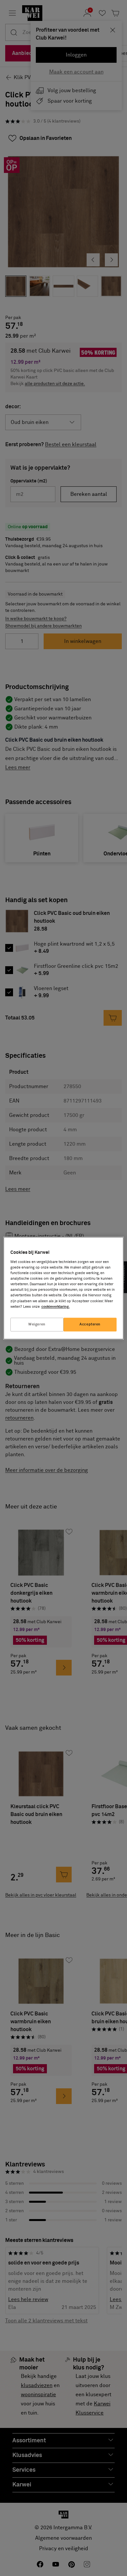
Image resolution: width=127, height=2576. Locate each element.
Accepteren (90, 1324)
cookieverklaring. (56, 1307)
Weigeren (37, 1324)
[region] (64, 1288)
